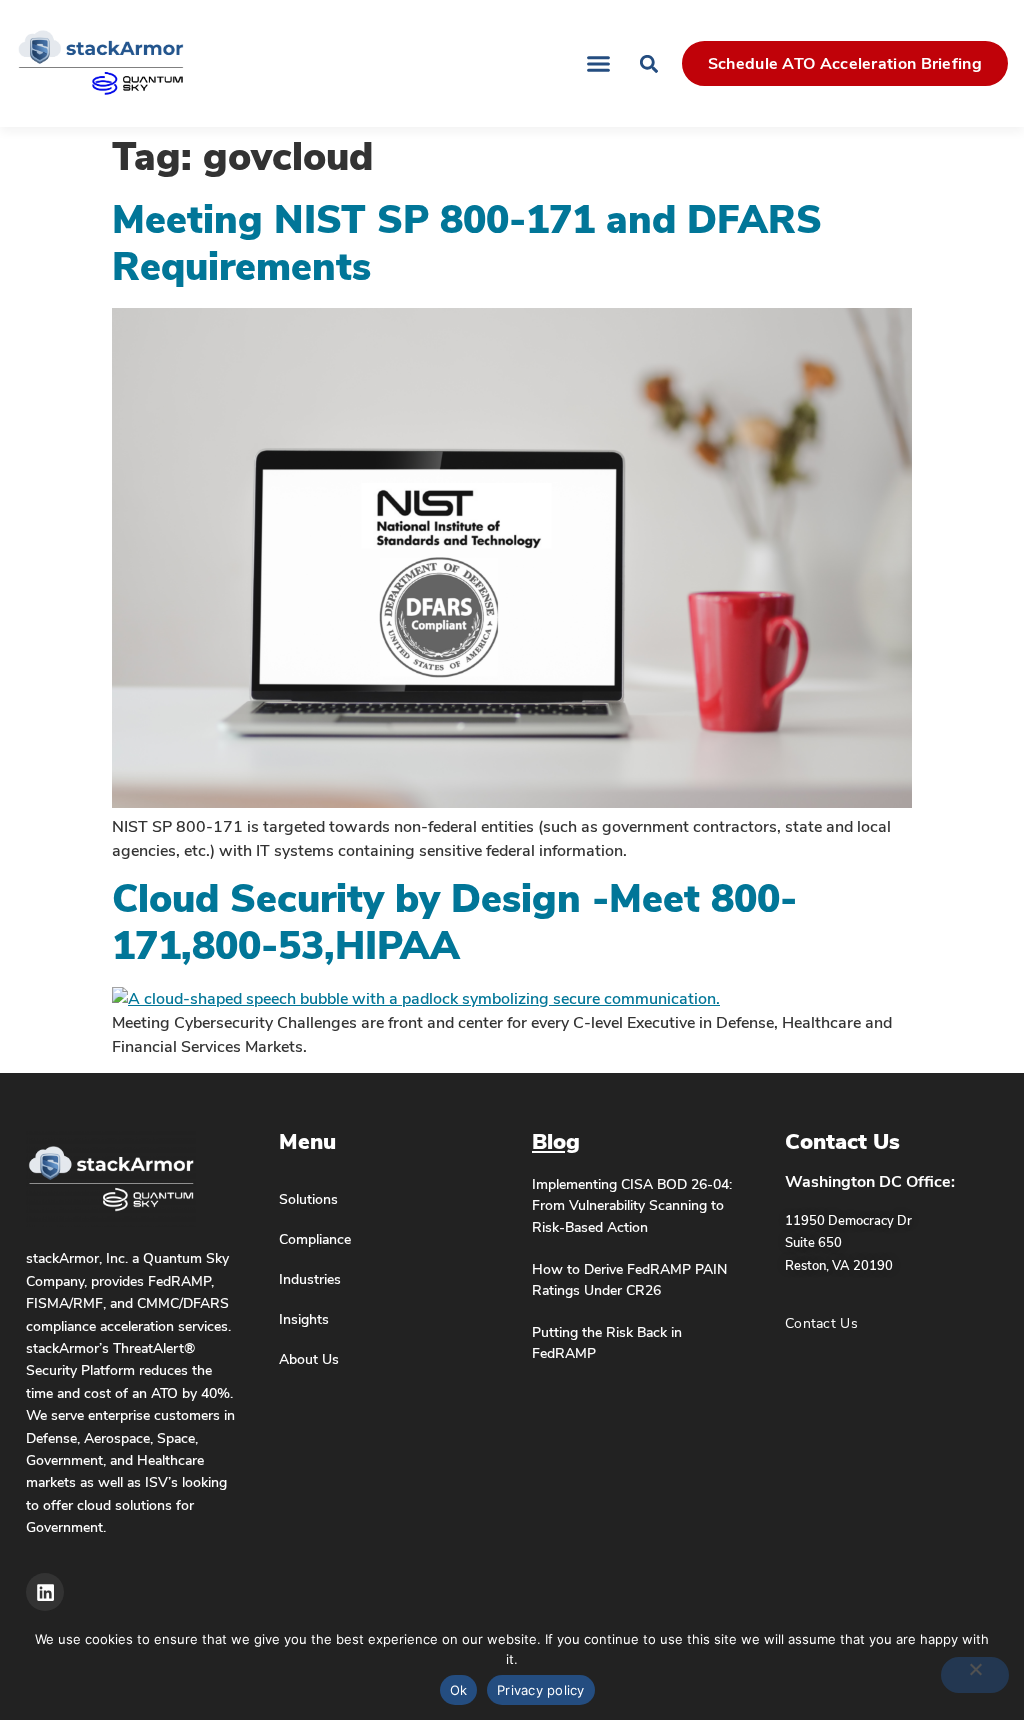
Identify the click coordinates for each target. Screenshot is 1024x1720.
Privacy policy (541, 1690)
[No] (975, 1675)
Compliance (315, 1239)
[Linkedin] (45, 1592)
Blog (556, 1141)
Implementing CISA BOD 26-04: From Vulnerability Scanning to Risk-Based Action (632, 1205)
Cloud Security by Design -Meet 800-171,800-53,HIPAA (454, 923)
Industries (310, 1279)
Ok (459, 1690)
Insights (304, 1319)
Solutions (308, 1199)
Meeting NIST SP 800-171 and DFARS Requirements (467, 244)
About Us (309, 1359)
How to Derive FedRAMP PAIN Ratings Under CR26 (629, 1280)
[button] (598, 64)
